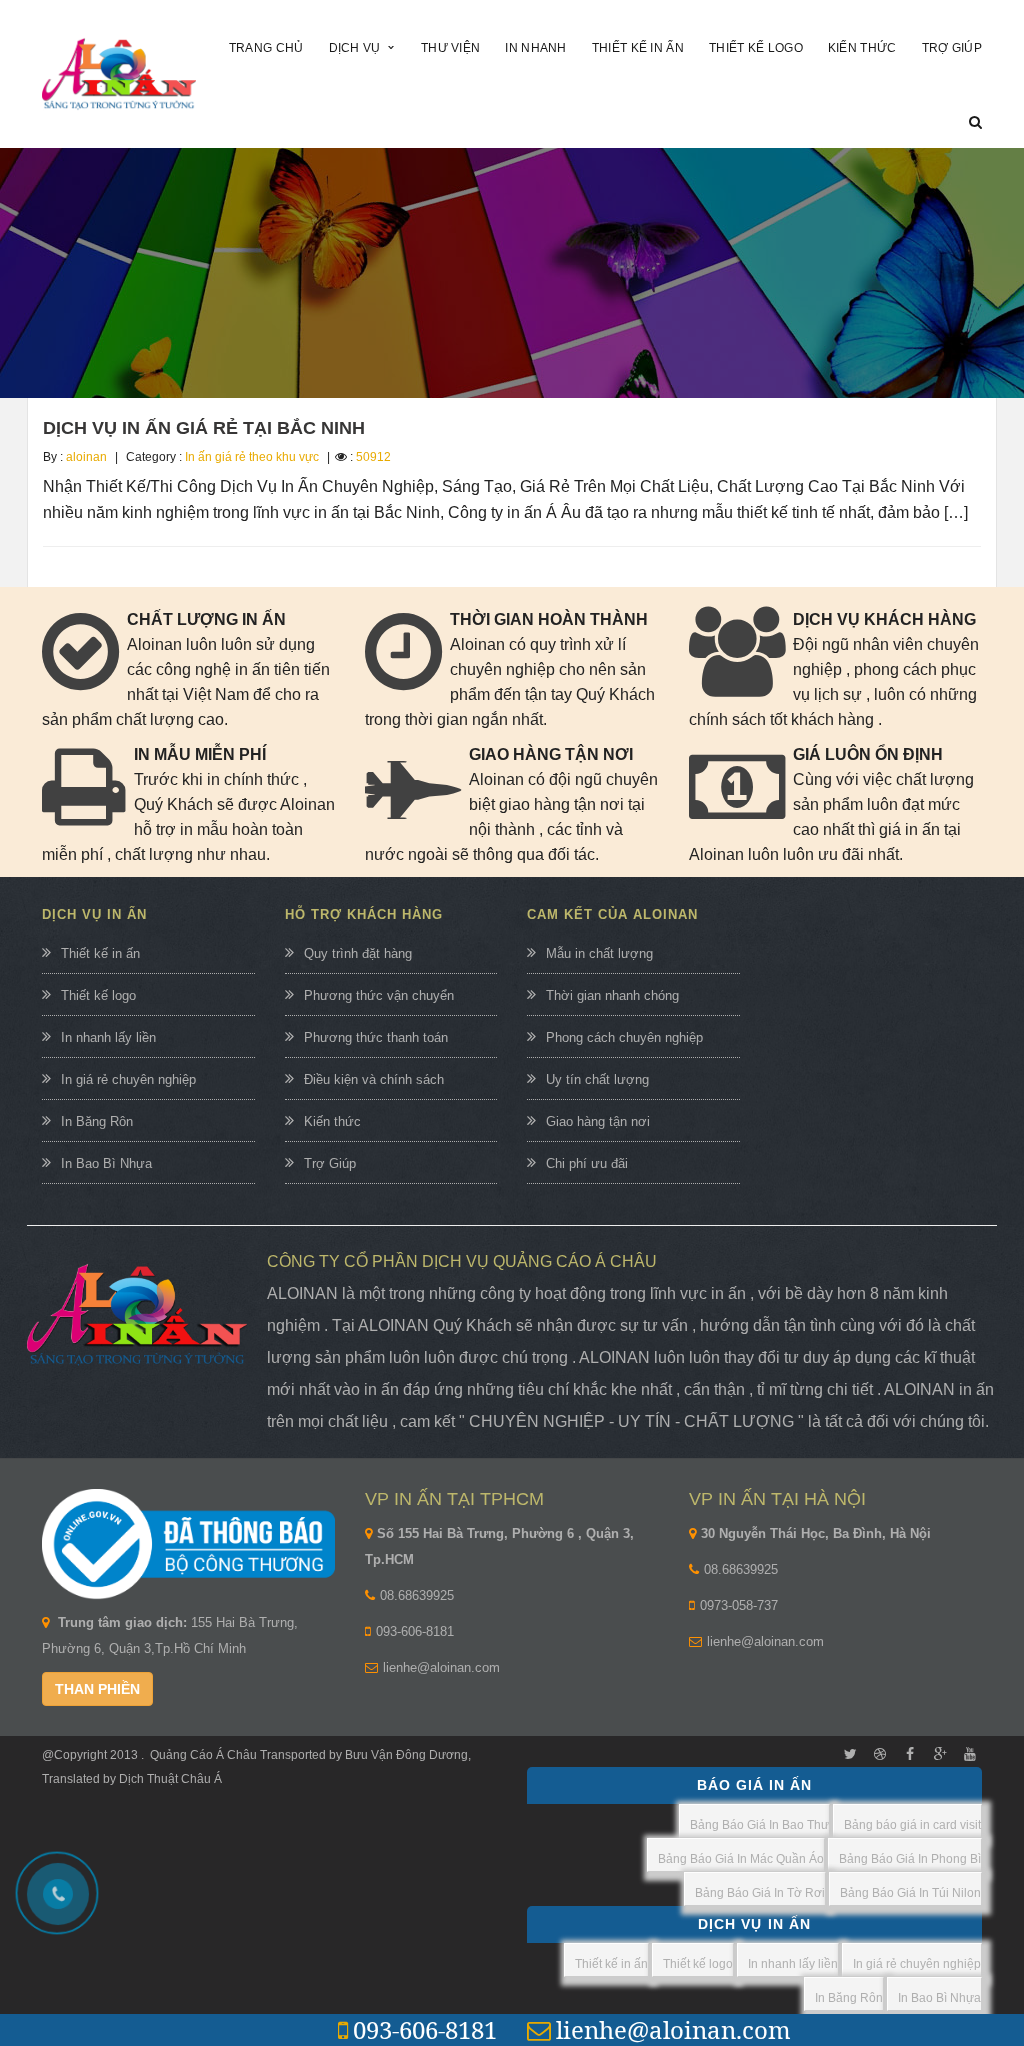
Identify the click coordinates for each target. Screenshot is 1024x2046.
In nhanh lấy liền (108, 1037)
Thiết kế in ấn (100, 953)
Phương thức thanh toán (376, 1037)
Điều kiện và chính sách (374, 1079)
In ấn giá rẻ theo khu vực (252, 457)
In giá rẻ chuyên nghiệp (128, 1079)
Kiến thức (332, 1121)
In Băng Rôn (97, 1121)
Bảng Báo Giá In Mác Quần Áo (741, 1859)
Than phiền (97, 1689)
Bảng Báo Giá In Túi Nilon (910, 1893)
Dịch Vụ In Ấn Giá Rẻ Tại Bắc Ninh (204, 428)
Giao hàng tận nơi (598, 1121)
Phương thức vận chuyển (379, 995)
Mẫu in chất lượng (599, 953)
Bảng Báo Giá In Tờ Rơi (760, 1893)
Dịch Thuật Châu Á (170, 1779)
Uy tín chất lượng (597, 1079)
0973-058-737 (739, 1605)
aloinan (86, 457)
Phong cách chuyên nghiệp (624, 1037)
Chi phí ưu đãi (587, 1163)
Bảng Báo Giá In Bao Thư (759, 1825)
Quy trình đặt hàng (358, 953)
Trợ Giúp (330, 1163)
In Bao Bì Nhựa (106, 1163)
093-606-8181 (415, 1631)
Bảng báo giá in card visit (912, 1825)
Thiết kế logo (98, 995)
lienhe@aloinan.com (441, 1667)
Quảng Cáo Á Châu (203, 1755)
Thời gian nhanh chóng (612, 995)
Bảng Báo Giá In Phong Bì (910, 1859)
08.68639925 (417, 1595)
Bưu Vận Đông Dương (405, 1755)
